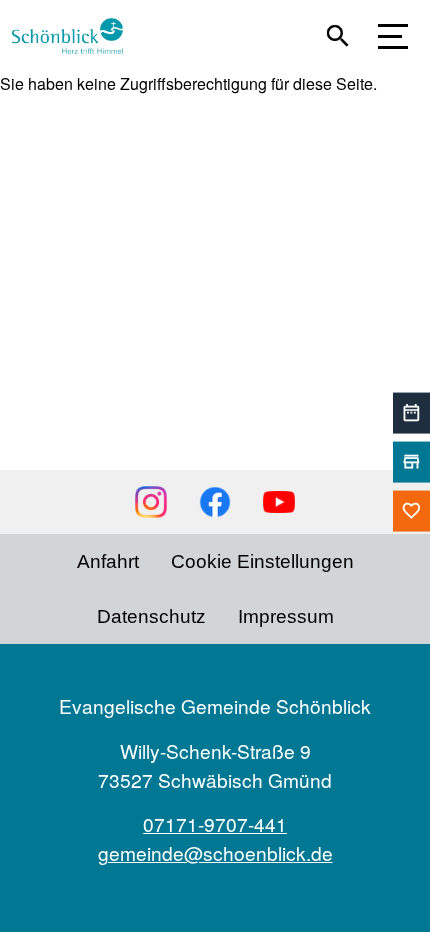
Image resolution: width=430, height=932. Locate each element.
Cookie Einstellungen (262, 561)
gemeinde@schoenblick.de (215, 852)
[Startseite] (75, 36)
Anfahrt (108, 561)
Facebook (215, 502)
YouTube (279, 502)
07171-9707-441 (215, 823)
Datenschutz (151, 616)
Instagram (151, 502)
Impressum (286, 616)
